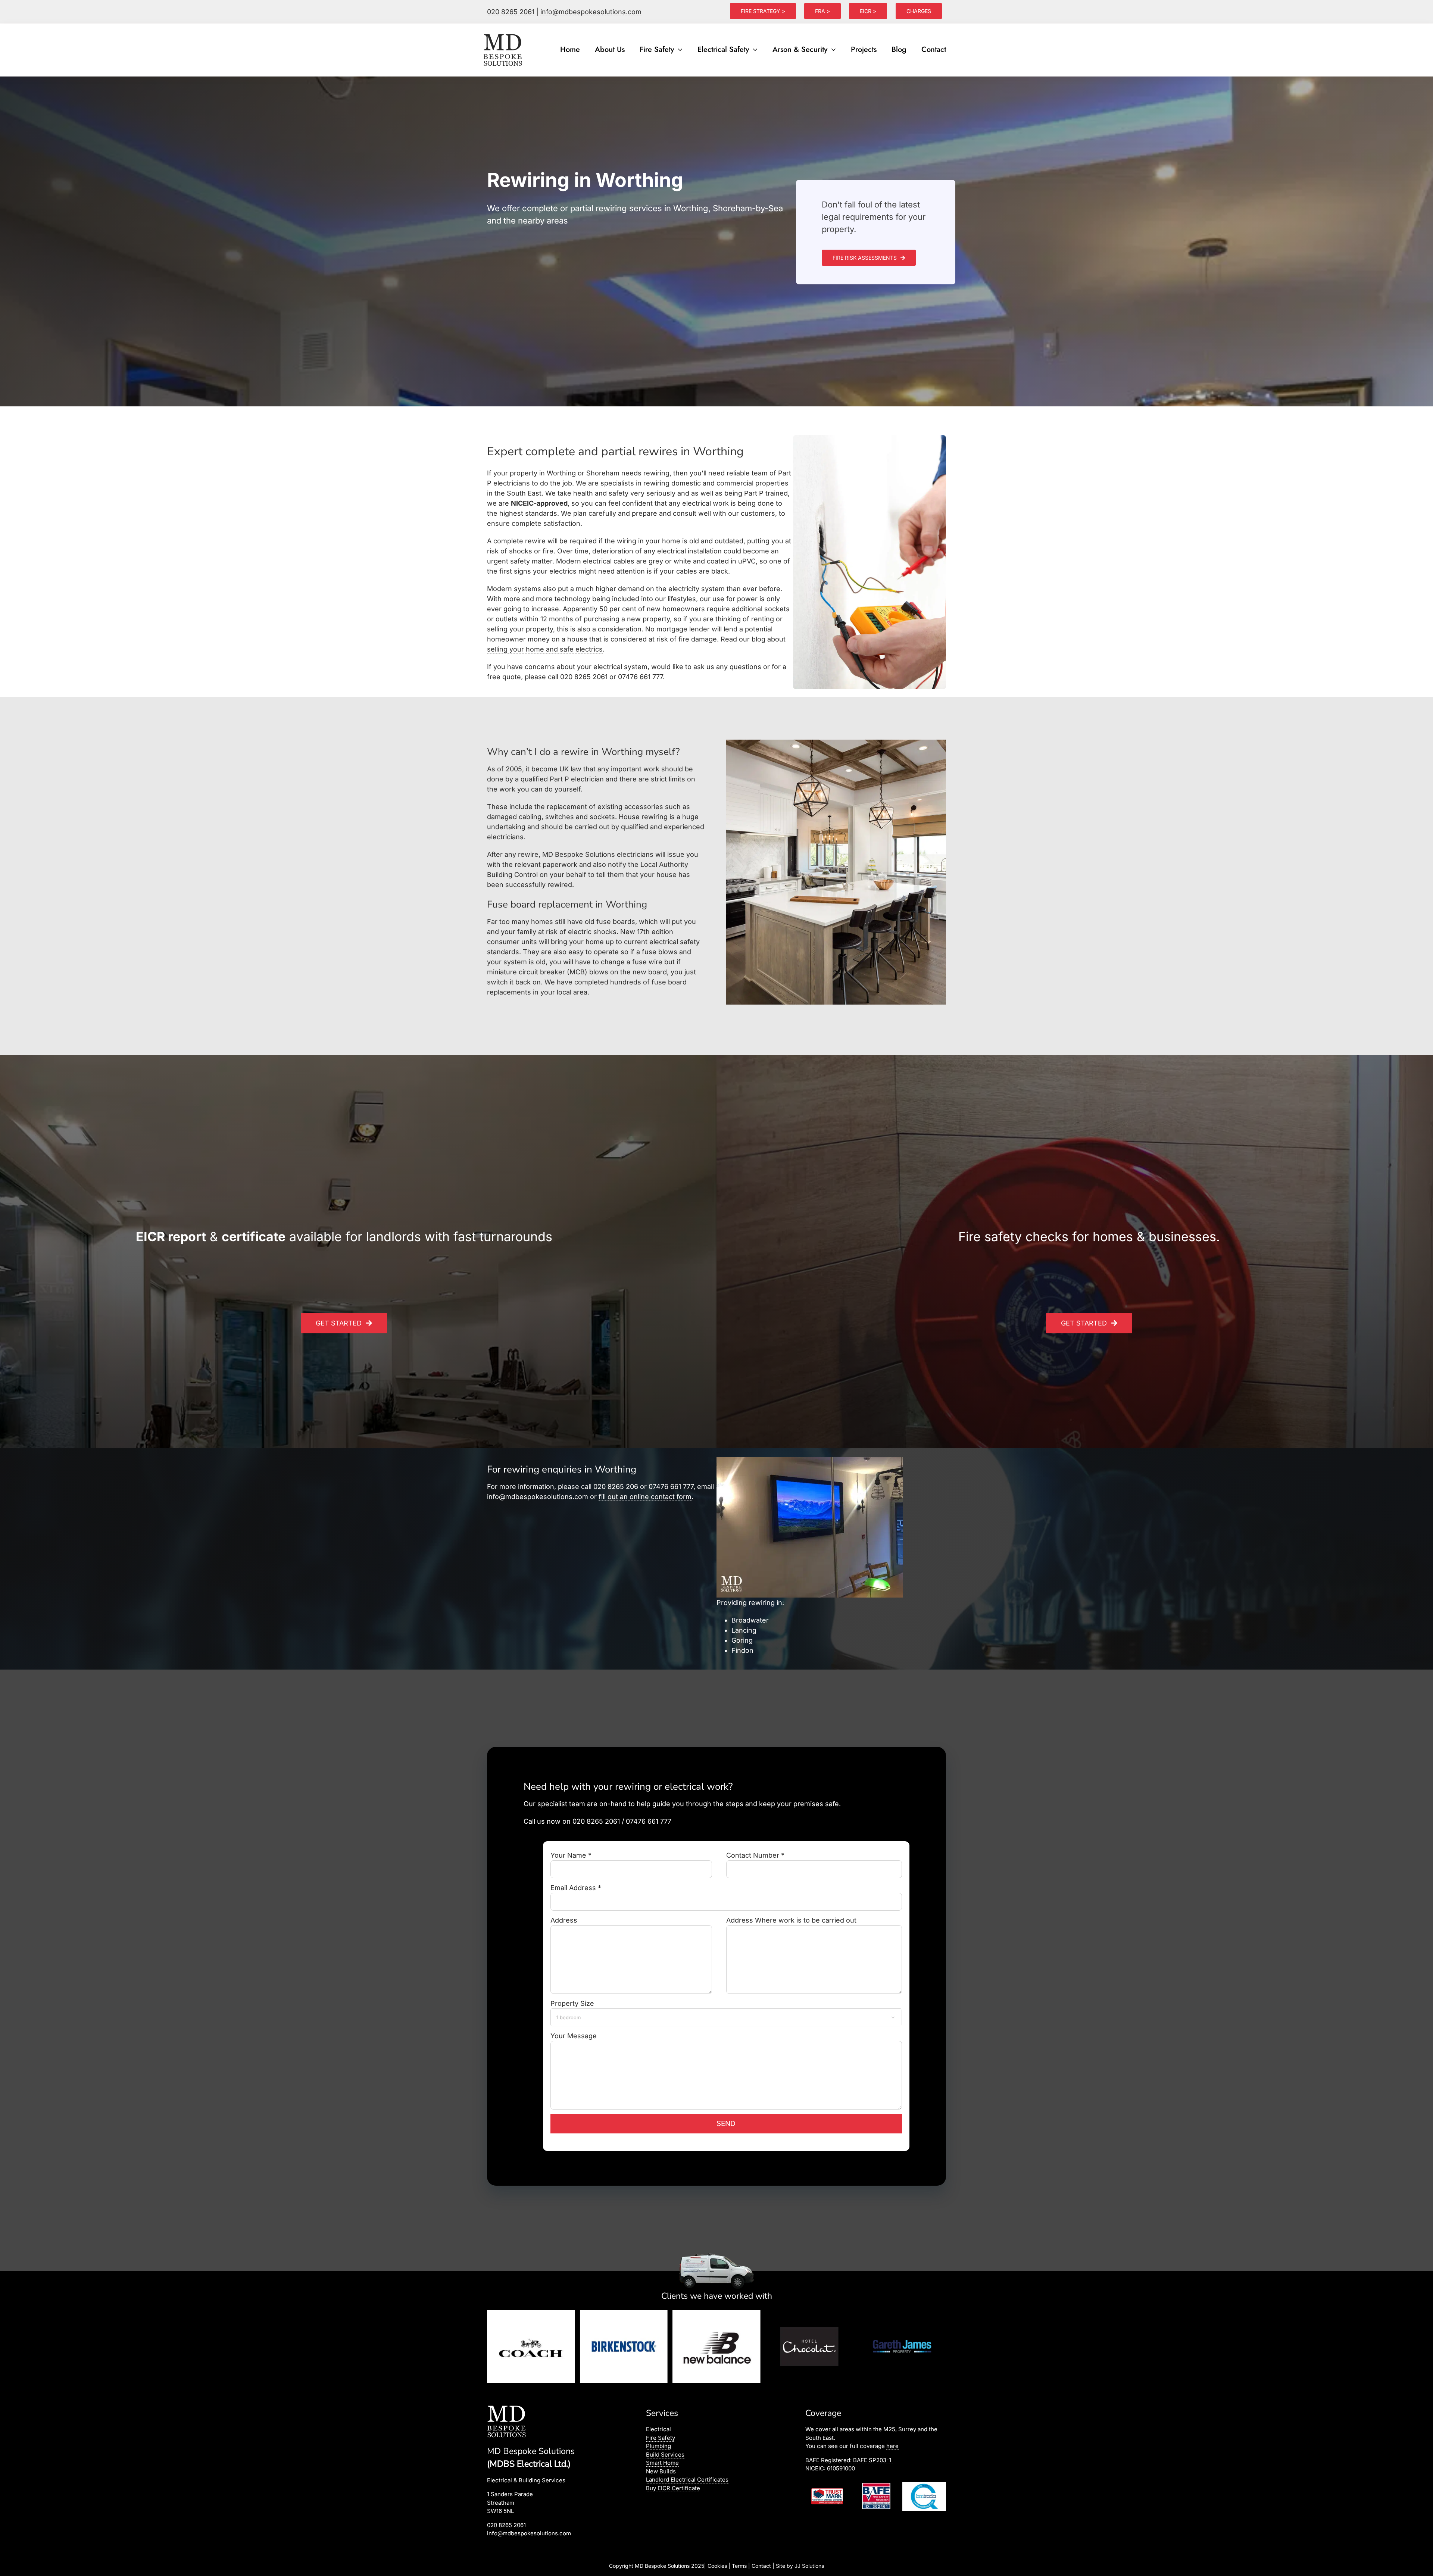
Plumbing (658, 2446)
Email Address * (576, 1888)
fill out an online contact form (645, 1497)
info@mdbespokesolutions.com (591, 12)
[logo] (503, 34)
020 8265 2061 (511, 12)
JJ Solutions (809, 2566)
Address (564, 1920)
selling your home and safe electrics (545, 649)
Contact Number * (755, 1855)
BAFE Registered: (848, 2460)
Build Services (665, 2455)
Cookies (717, 2566)
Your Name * (571, 1855)
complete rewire (519, 541)
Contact (761, 2566)
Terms (739, 2566)
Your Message (574, 2036)
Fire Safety (661, 2438)
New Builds (661, 2471)
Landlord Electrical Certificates (687, 2480)
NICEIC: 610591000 (830, 2468)
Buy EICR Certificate (673, 2488)
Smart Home (662, 2463)
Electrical (658, 2429)
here (892, 2446)
